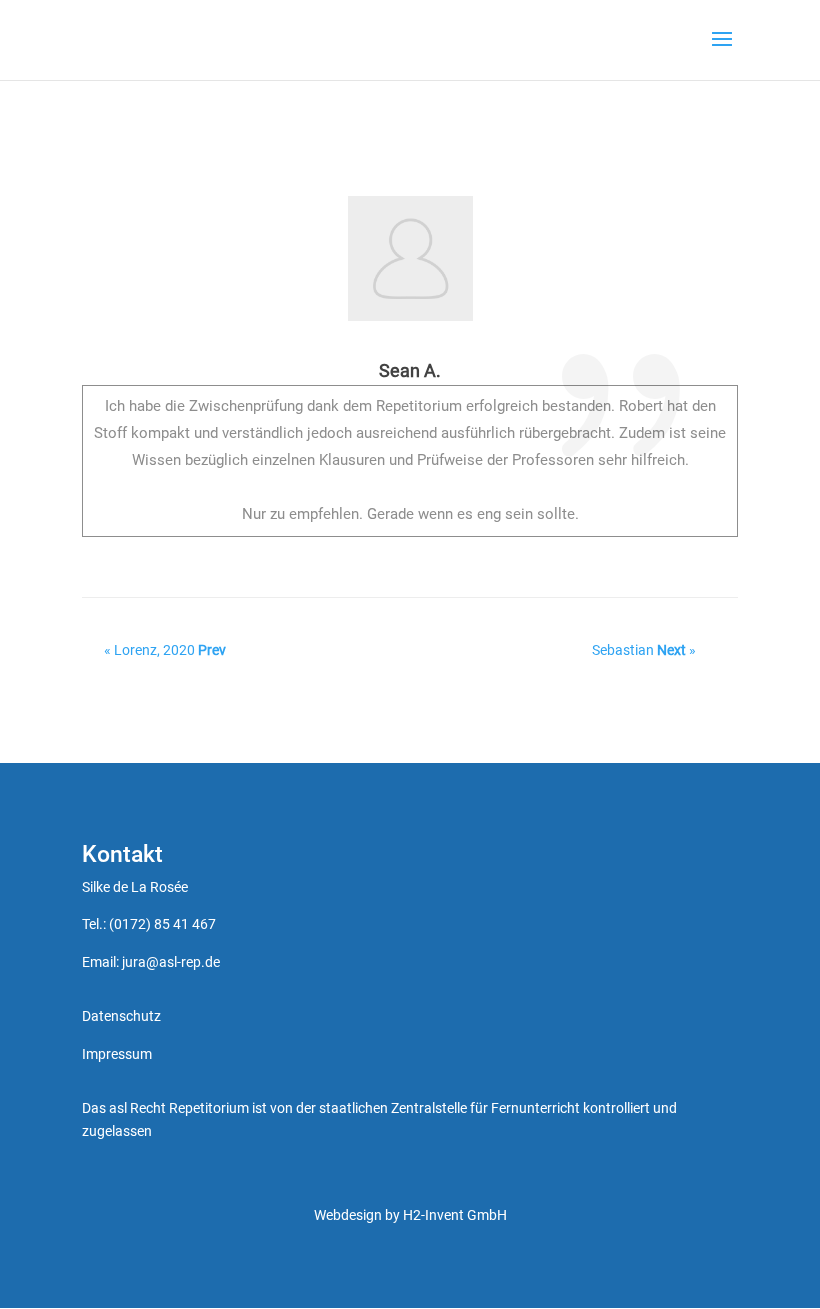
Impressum (117, 1054)
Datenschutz (121, 1016)
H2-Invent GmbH (455, 1215)
